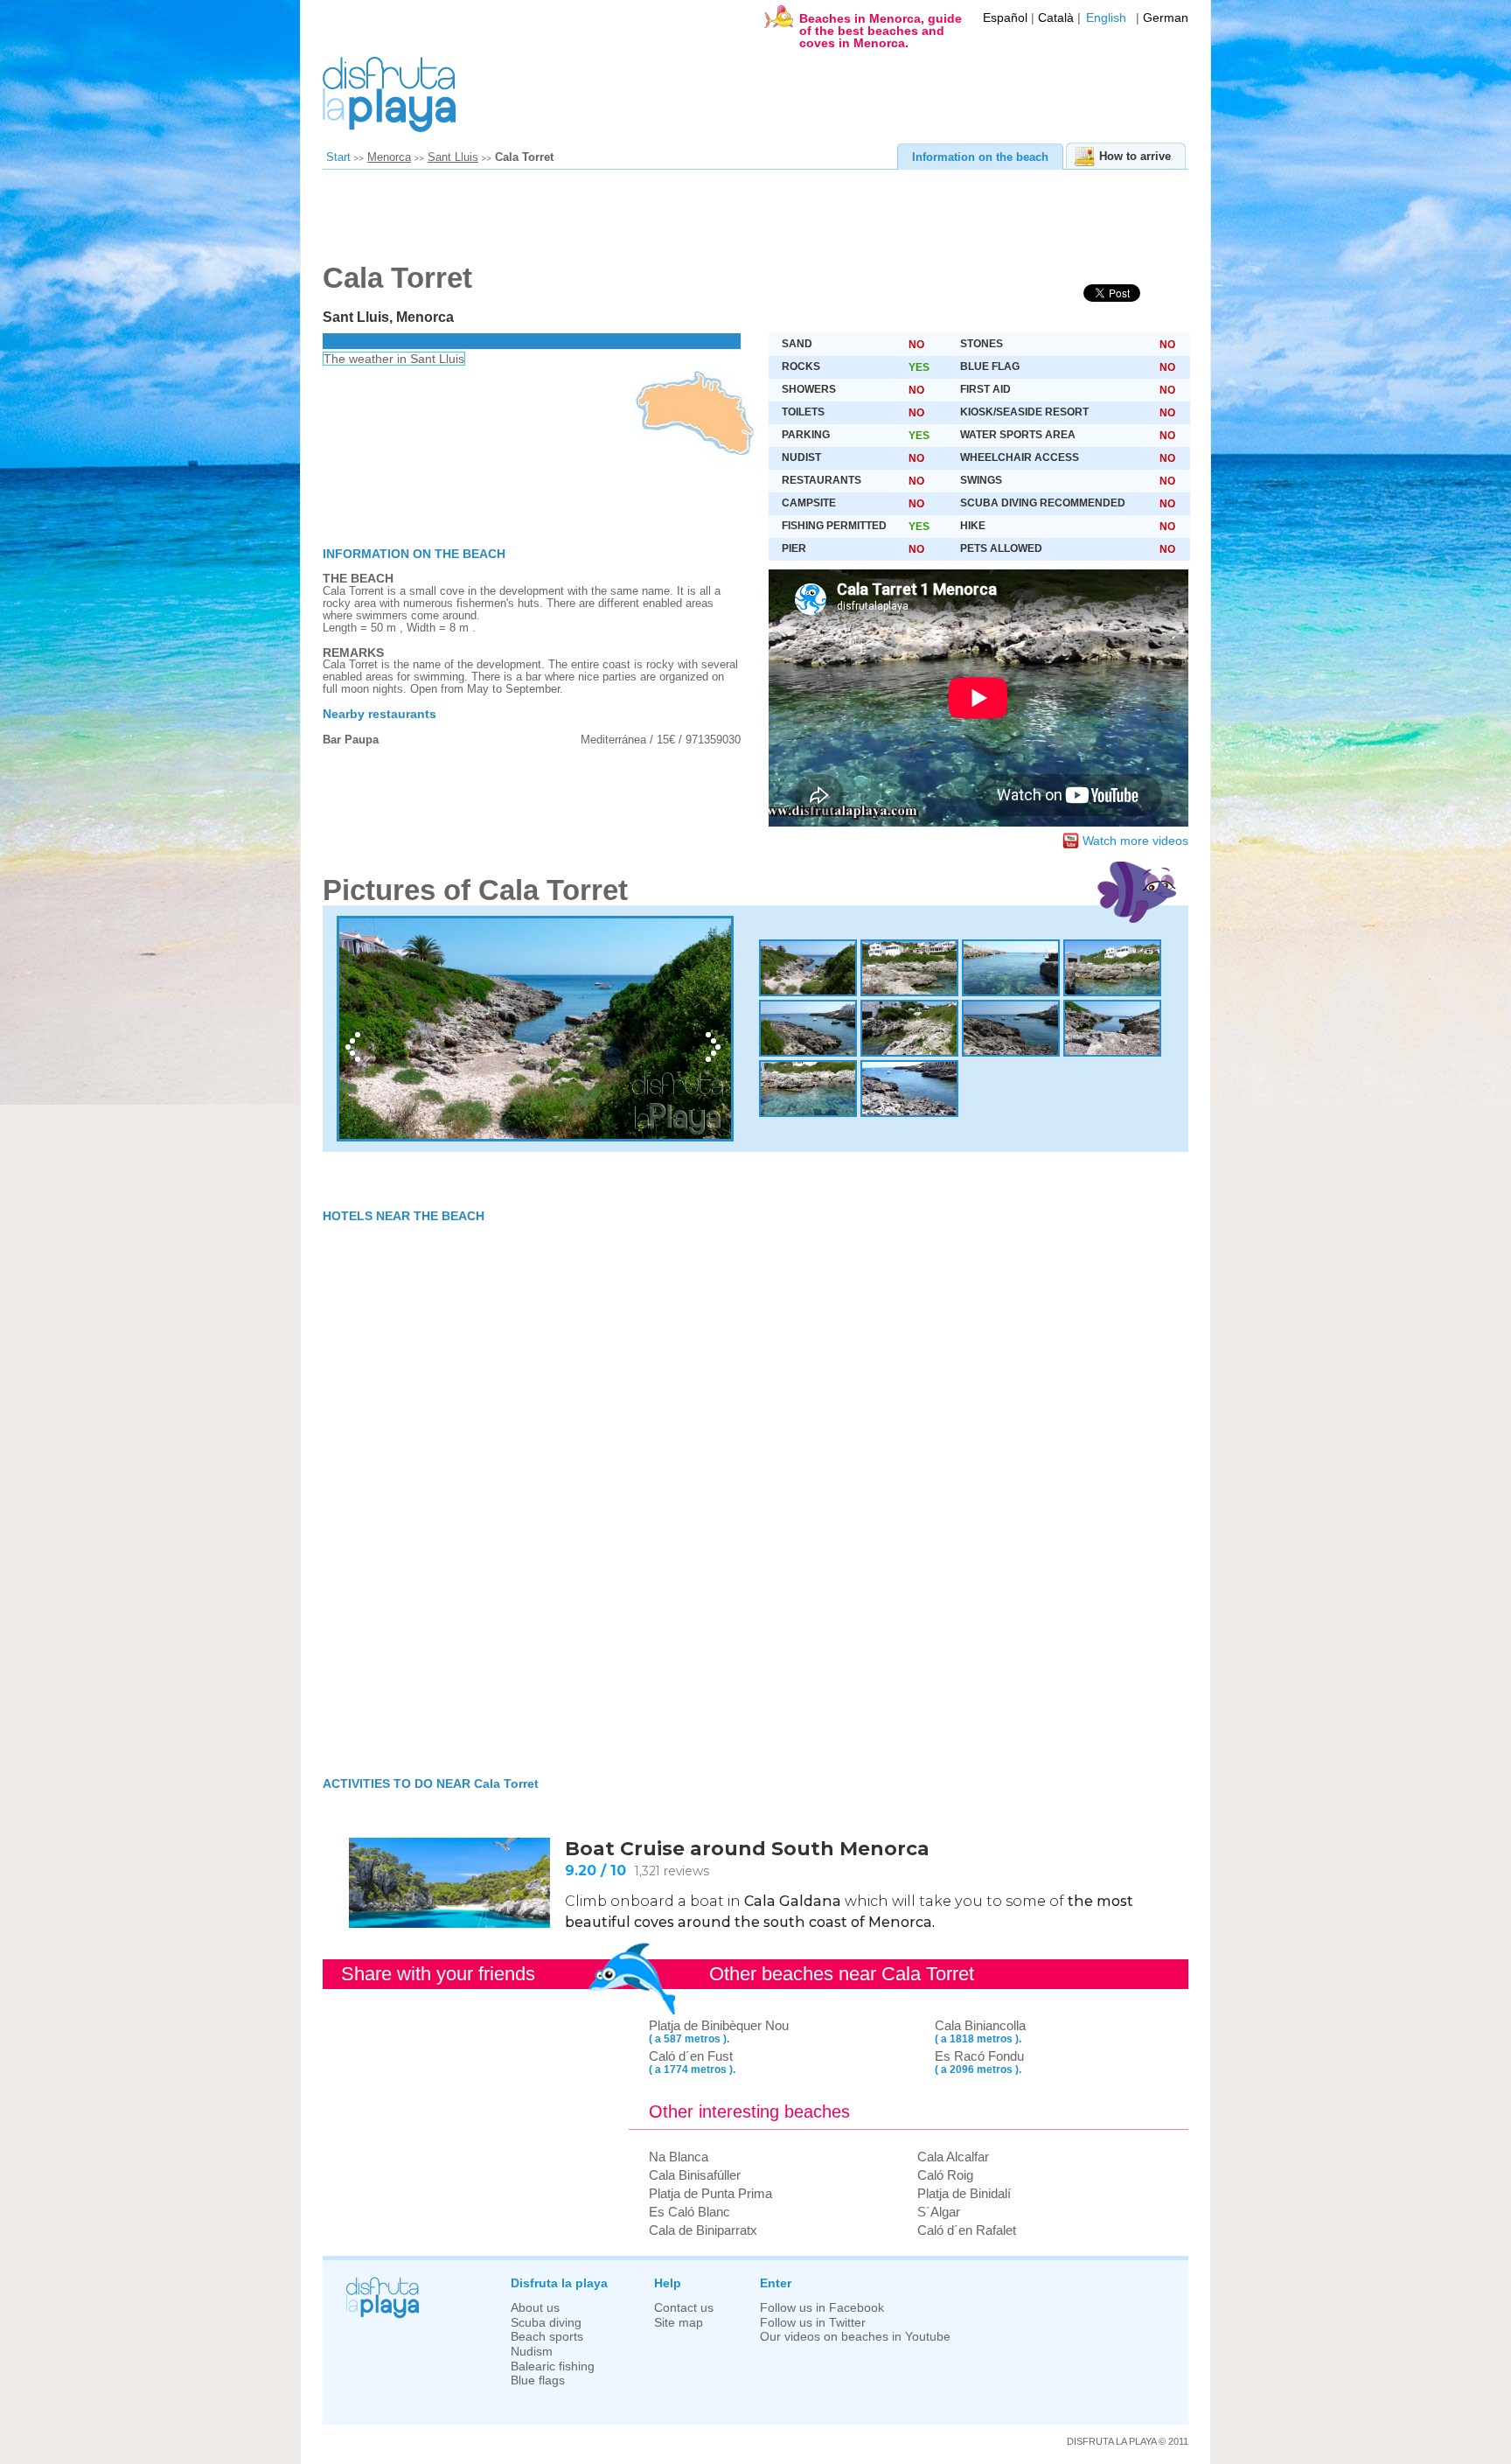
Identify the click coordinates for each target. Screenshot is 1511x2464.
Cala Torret (524, 157)
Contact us (684, 2308)
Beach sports (547, 2337)
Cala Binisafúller (695, 2175)
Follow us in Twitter (813, 2323)
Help (668, 2283)
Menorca (389, 157)
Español (1005, 18)
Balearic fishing (553, 2366)
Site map (679, 2323)
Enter (776, 2283)
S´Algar (939, 2212)
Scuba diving (546, 2323)
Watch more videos (1135, 841)
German (1166, 18)
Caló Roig (945, 2175)
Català (1056, 18)
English (1106, 18)
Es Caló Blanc (689, 2212)
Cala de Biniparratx (703, 2230)
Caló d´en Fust (691, 2056)
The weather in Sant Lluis (394, 359)
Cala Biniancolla (980, 2025)
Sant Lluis (453, 157)
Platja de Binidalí (964, 2193)
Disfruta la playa (559, 2283)
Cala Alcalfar (953, 2157)
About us (535, 2308)
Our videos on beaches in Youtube (855, 2337)
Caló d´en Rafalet (967, 2230)
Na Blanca (679, 2157)
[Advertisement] (747, 222)
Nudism (532, 2352)
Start (338, 157)
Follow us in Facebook (822, 2308)
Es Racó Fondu (979, 2056)
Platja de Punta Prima (710, 2193)
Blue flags (538, 2380)
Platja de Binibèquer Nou (719, 2025)
